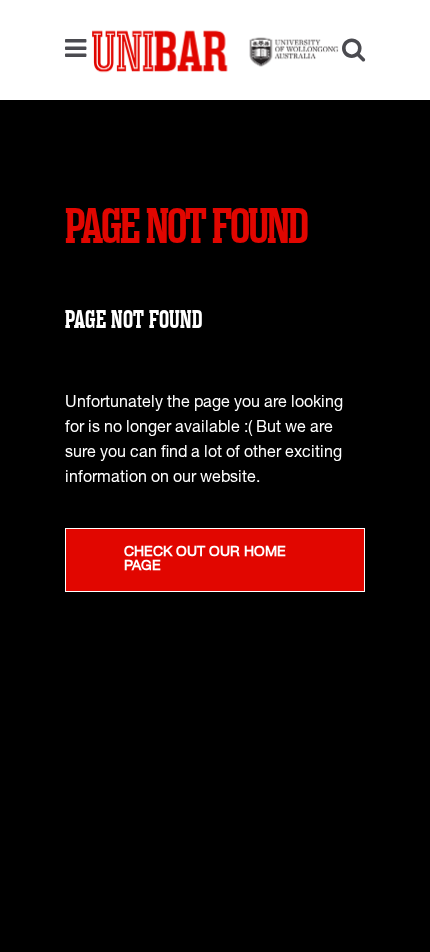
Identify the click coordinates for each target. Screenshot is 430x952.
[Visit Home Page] (215, 50)
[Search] (346, 52)
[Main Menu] (80, 50)
